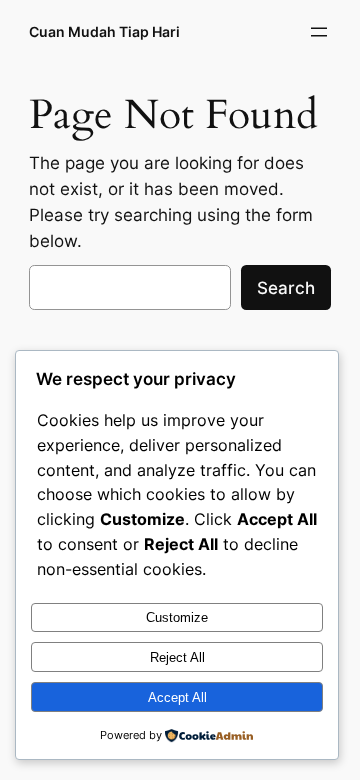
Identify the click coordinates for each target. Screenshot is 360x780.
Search (286, 288)
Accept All (177, 697)
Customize (177, 617)
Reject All (177, 657)
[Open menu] (319, 32)
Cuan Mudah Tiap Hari (104, 31)
